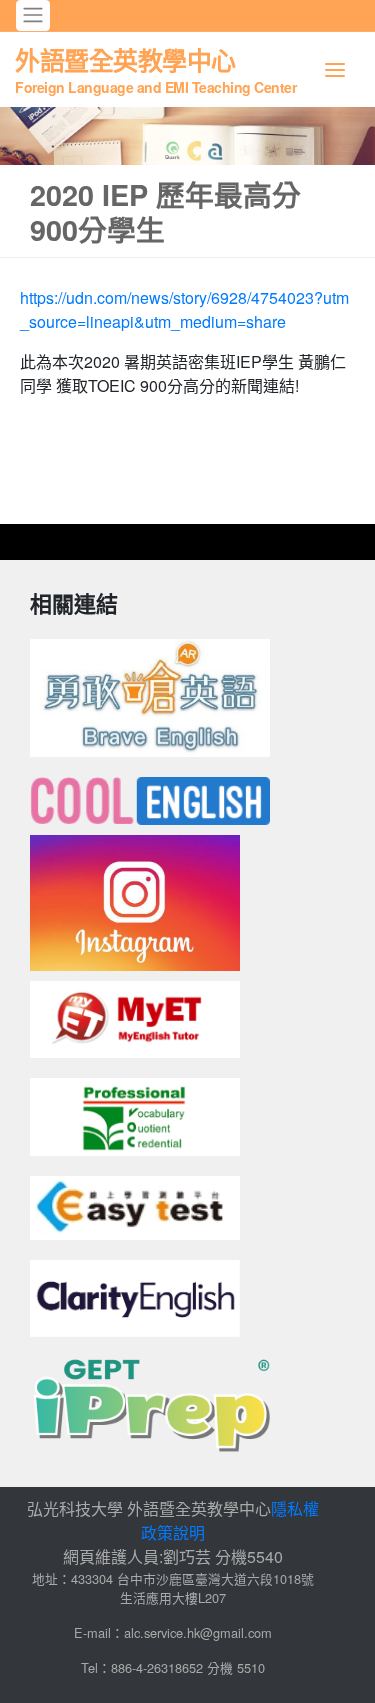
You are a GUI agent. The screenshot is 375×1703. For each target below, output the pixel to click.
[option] (187, 136)
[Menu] (335, 69)
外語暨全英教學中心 (155, 69)
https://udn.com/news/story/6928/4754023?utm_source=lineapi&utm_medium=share (184, 309)
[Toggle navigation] (33, 15)
